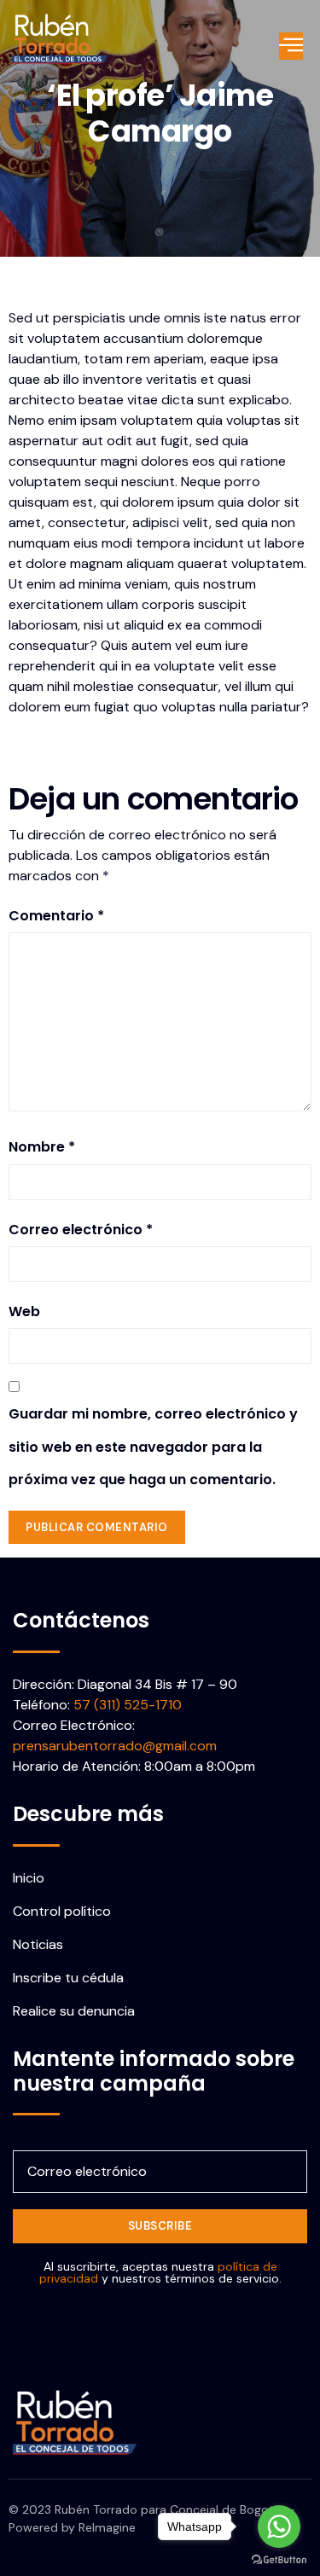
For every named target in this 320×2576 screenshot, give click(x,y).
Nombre (42, 1147)
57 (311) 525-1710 (128, 1705)
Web (24, 1311)
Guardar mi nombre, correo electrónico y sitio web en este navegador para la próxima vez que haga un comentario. (153, 1447)
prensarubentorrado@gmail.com (115, 1746)
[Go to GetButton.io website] (279, 2559)
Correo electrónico (81, 1230)
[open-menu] (291, 46)
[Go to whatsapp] (279, 2527)
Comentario (56, 916)
